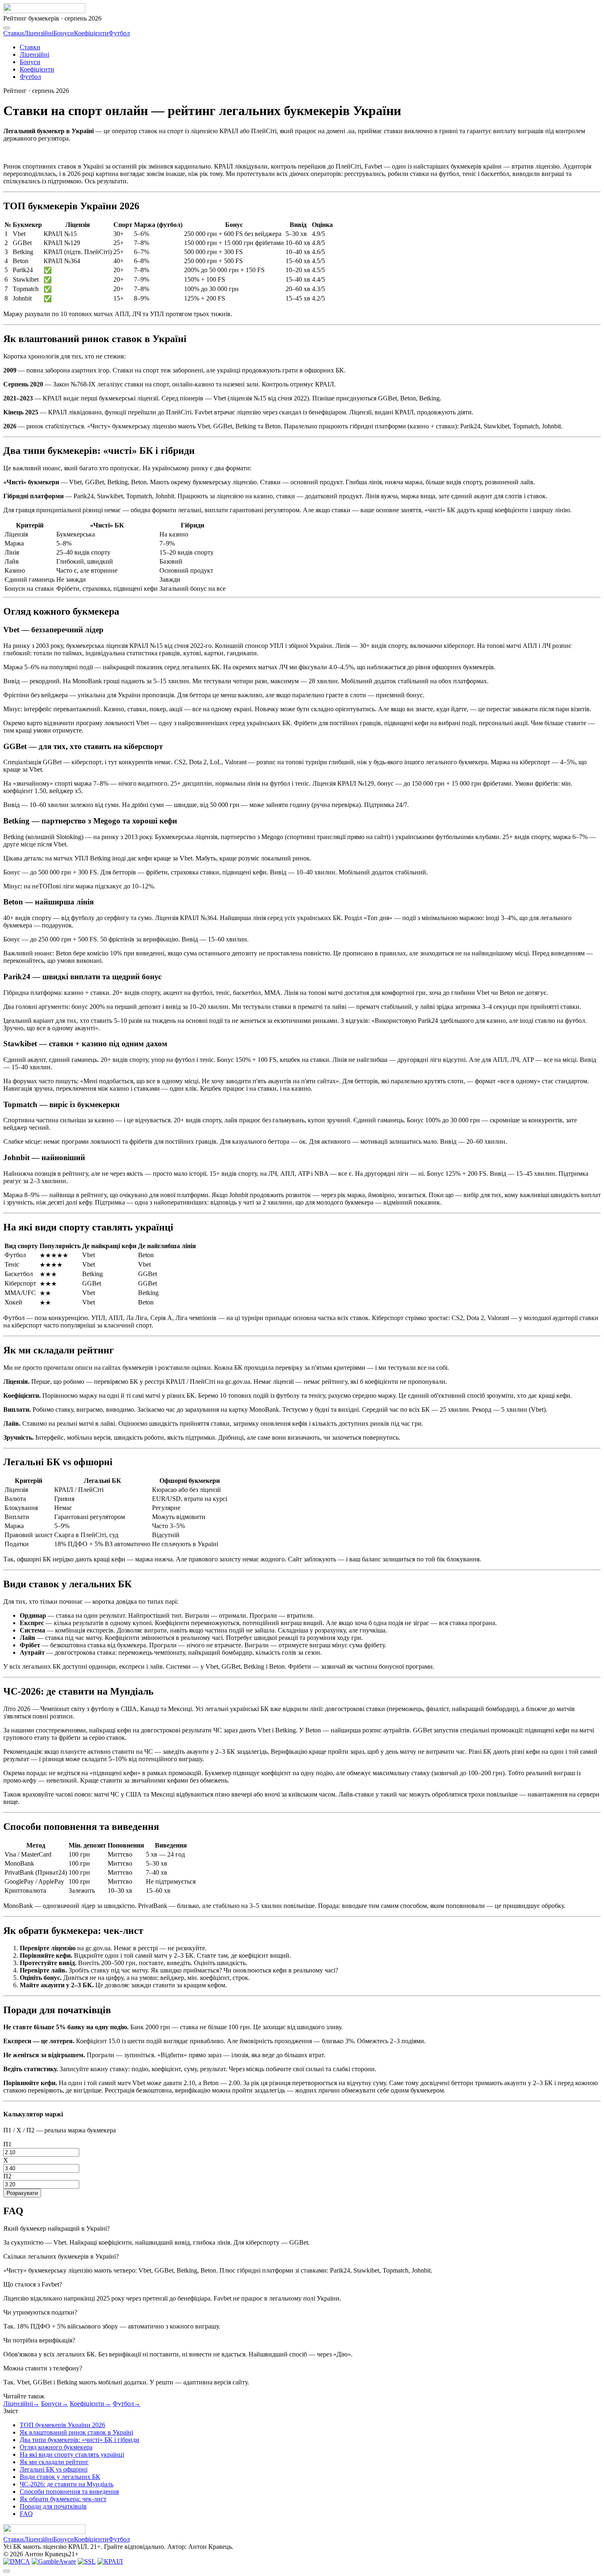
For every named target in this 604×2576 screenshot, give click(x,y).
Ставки (14, 33)
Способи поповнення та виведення (69, 2492)
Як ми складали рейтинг (54, 2462)
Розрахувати (22, 2193)
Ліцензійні (39, 33)
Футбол (119, 33)
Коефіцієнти (91, 33)
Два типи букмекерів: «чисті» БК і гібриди (80, 2440)
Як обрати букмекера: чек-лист (63, 2499)
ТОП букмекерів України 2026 (62, 2425)
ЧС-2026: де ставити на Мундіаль (67, 2484)
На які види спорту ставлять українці (72, 2455)
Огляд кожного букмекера (56, 2447)
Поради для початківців (53, 2506)
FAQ (26, 2514)
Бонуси (64, 33)
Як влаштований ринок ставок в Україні (76, 2432)
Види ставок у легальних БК (60, 2477)
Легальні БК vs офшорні (54, 2469)
